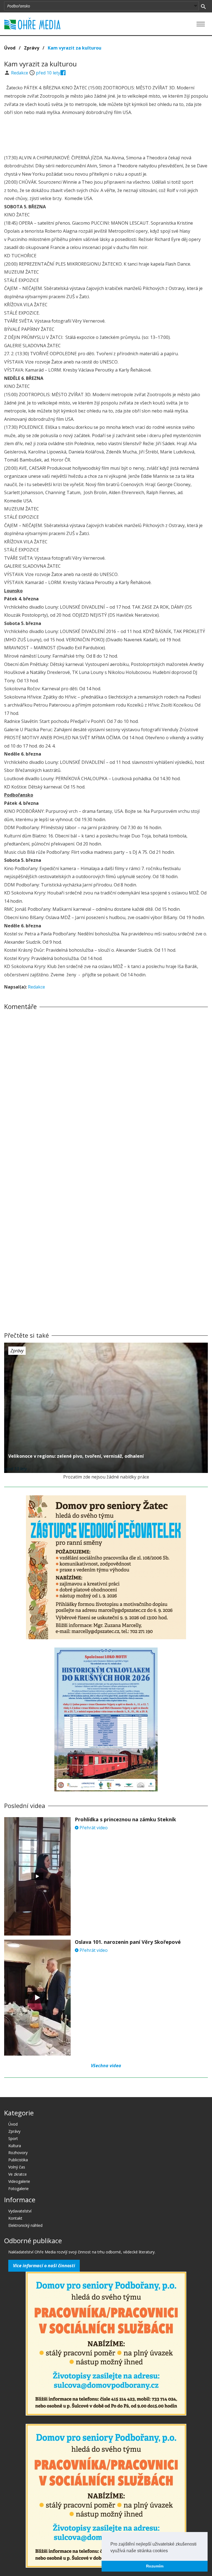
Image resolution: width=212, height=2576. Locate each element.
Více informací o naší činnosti (44, 2266)
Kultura (15, 2146)
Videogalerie (19, 2181)
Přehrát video (93, 1828)
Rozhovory (18, 2153)
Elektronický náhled (25, 2225)
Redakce (20, 73)
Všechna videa (106, 2066)
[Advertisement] (106, 136)
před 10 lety (48, 73)
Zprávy (32, 48)
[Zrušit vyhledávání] (203, 6)
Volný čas (17, 2167)
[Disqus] (106, 1091)
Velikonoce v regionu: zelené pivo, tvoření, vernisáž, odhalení (76, 1456)
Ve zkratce (18, 2174)
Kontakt (15, 2218)
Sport (13, 2138)
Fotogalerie (18, 2189)
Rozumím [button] (155, 2566)
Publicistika (18, 2160)
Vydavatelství (20, 2211)
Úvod (10, 48)
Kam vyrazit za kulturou (75, 48)
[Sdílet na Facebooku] (63, 73)
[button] (170, 2551)
